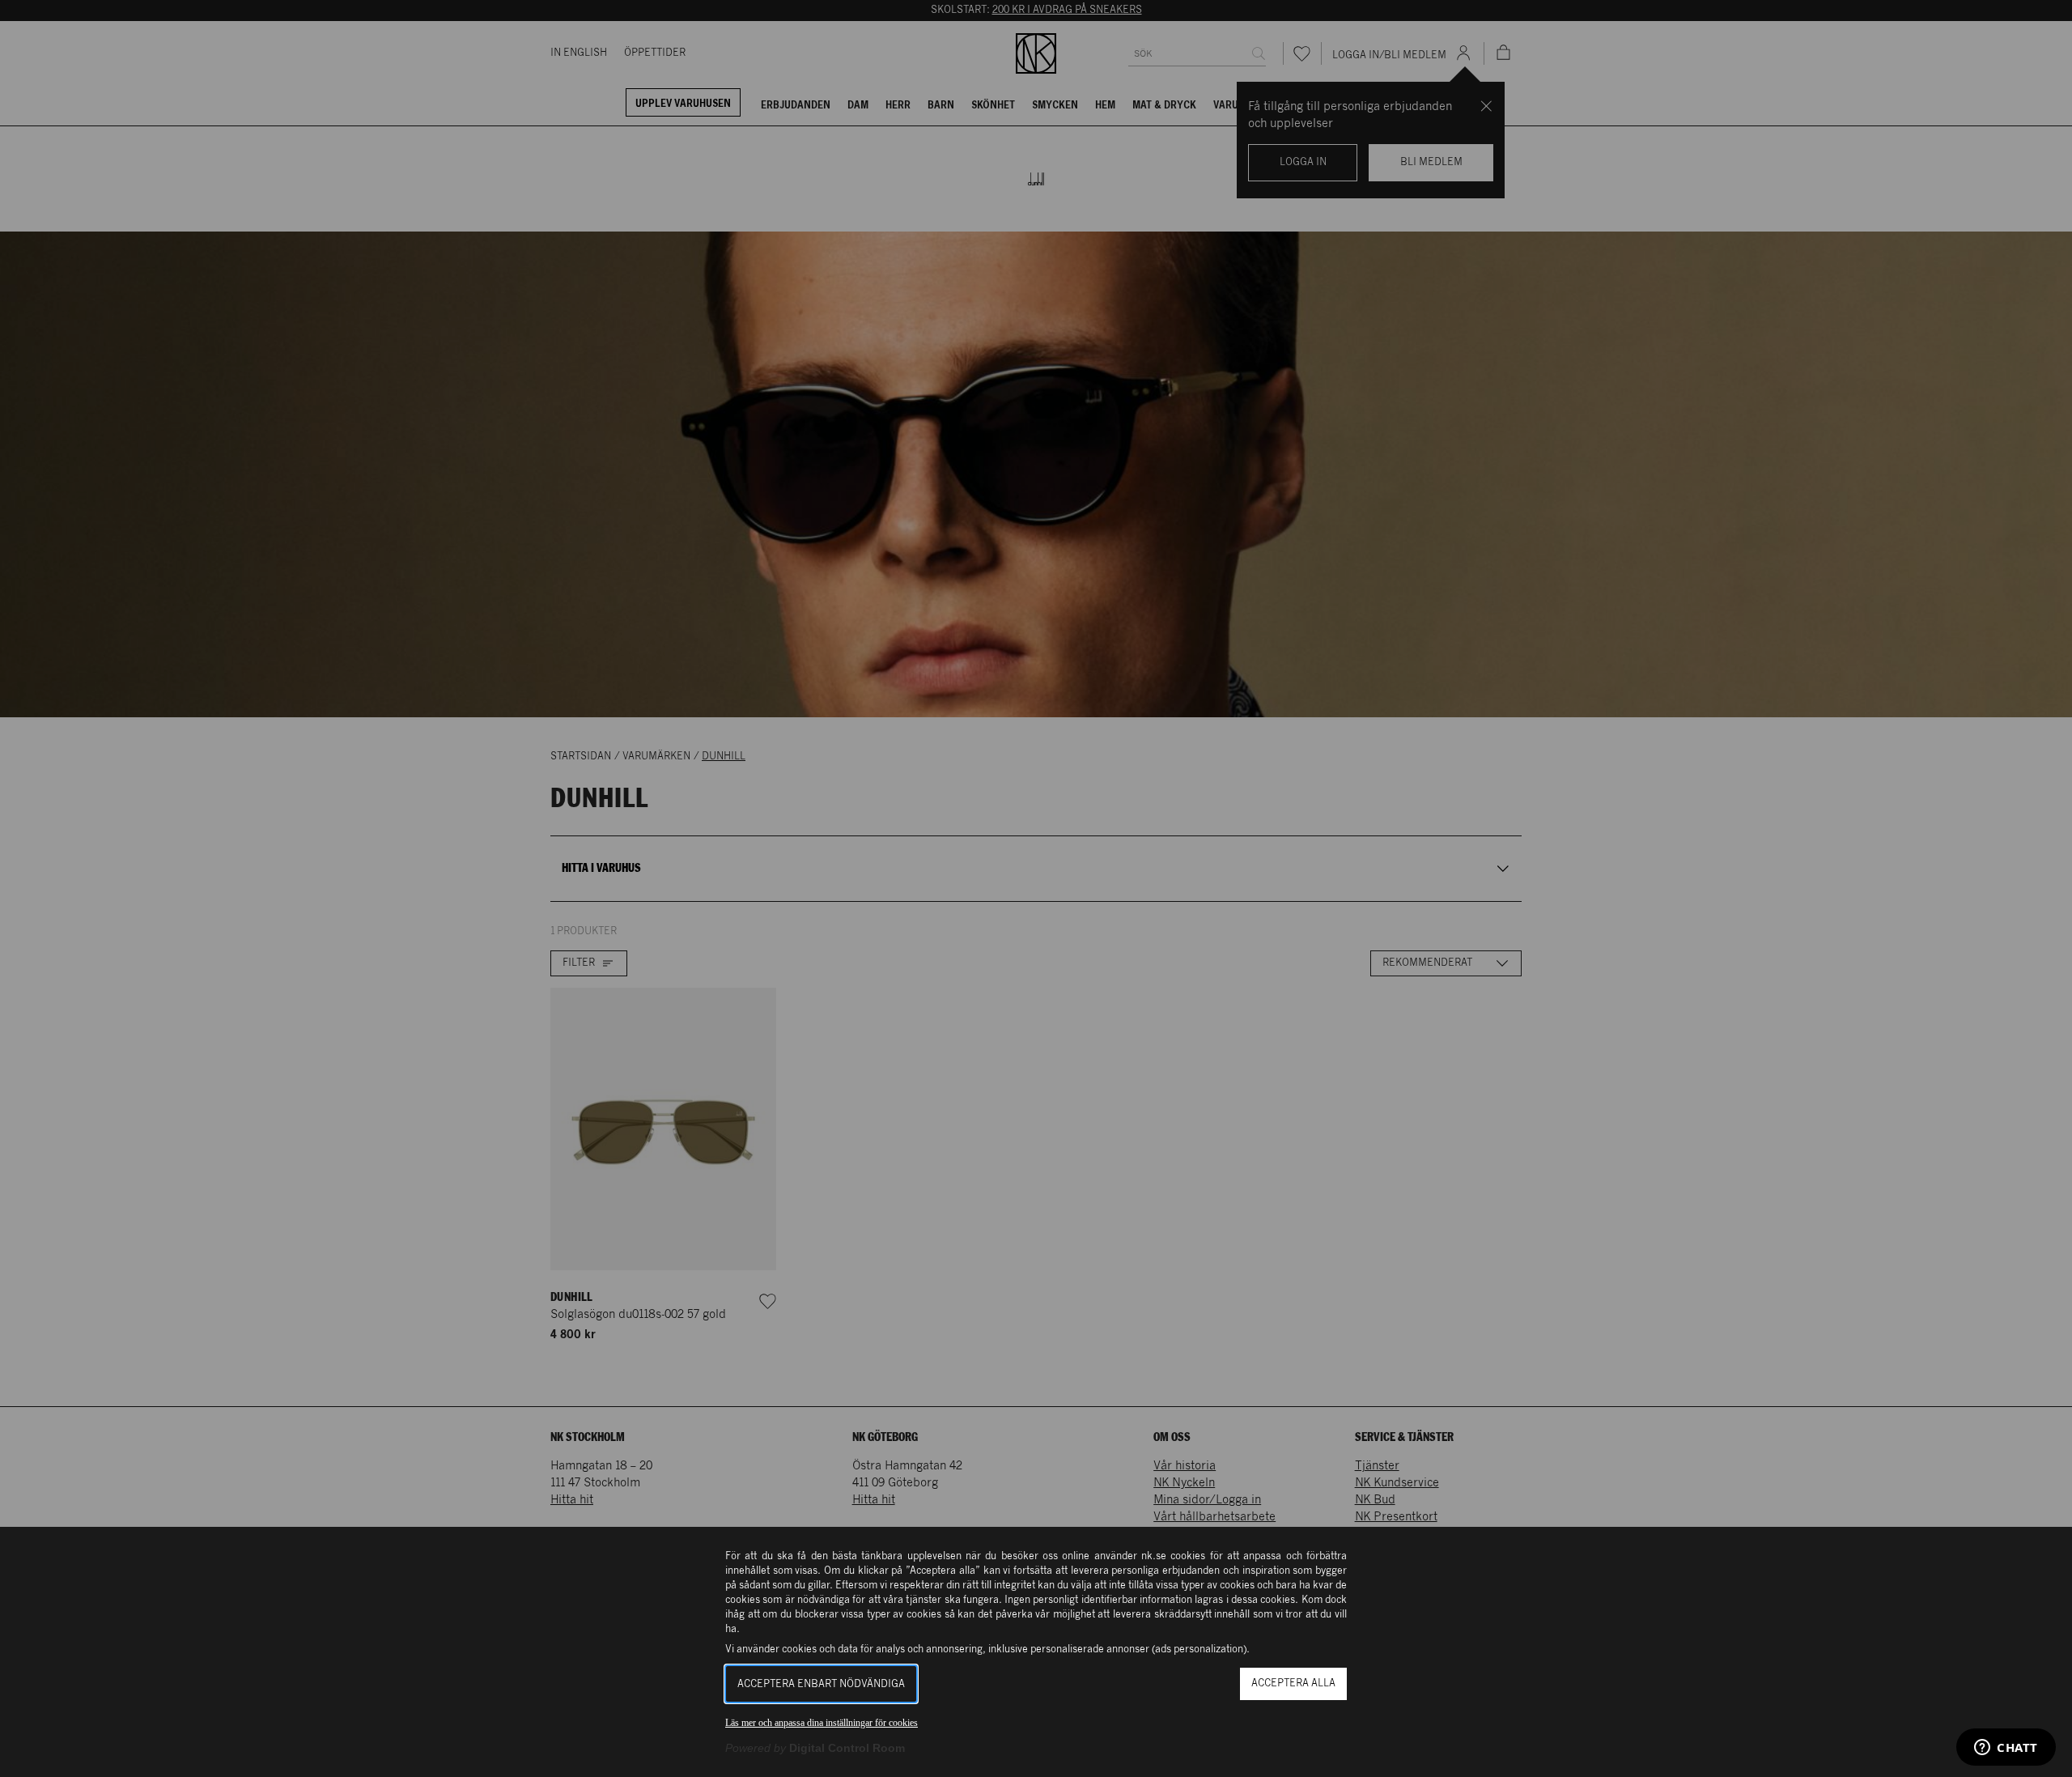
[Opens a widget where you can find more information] (2006, 1749)
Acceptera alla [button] (1293, 1683)
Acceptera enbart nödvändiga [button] (821, 1684)
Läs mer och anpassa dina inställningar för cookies (822, 1723)
